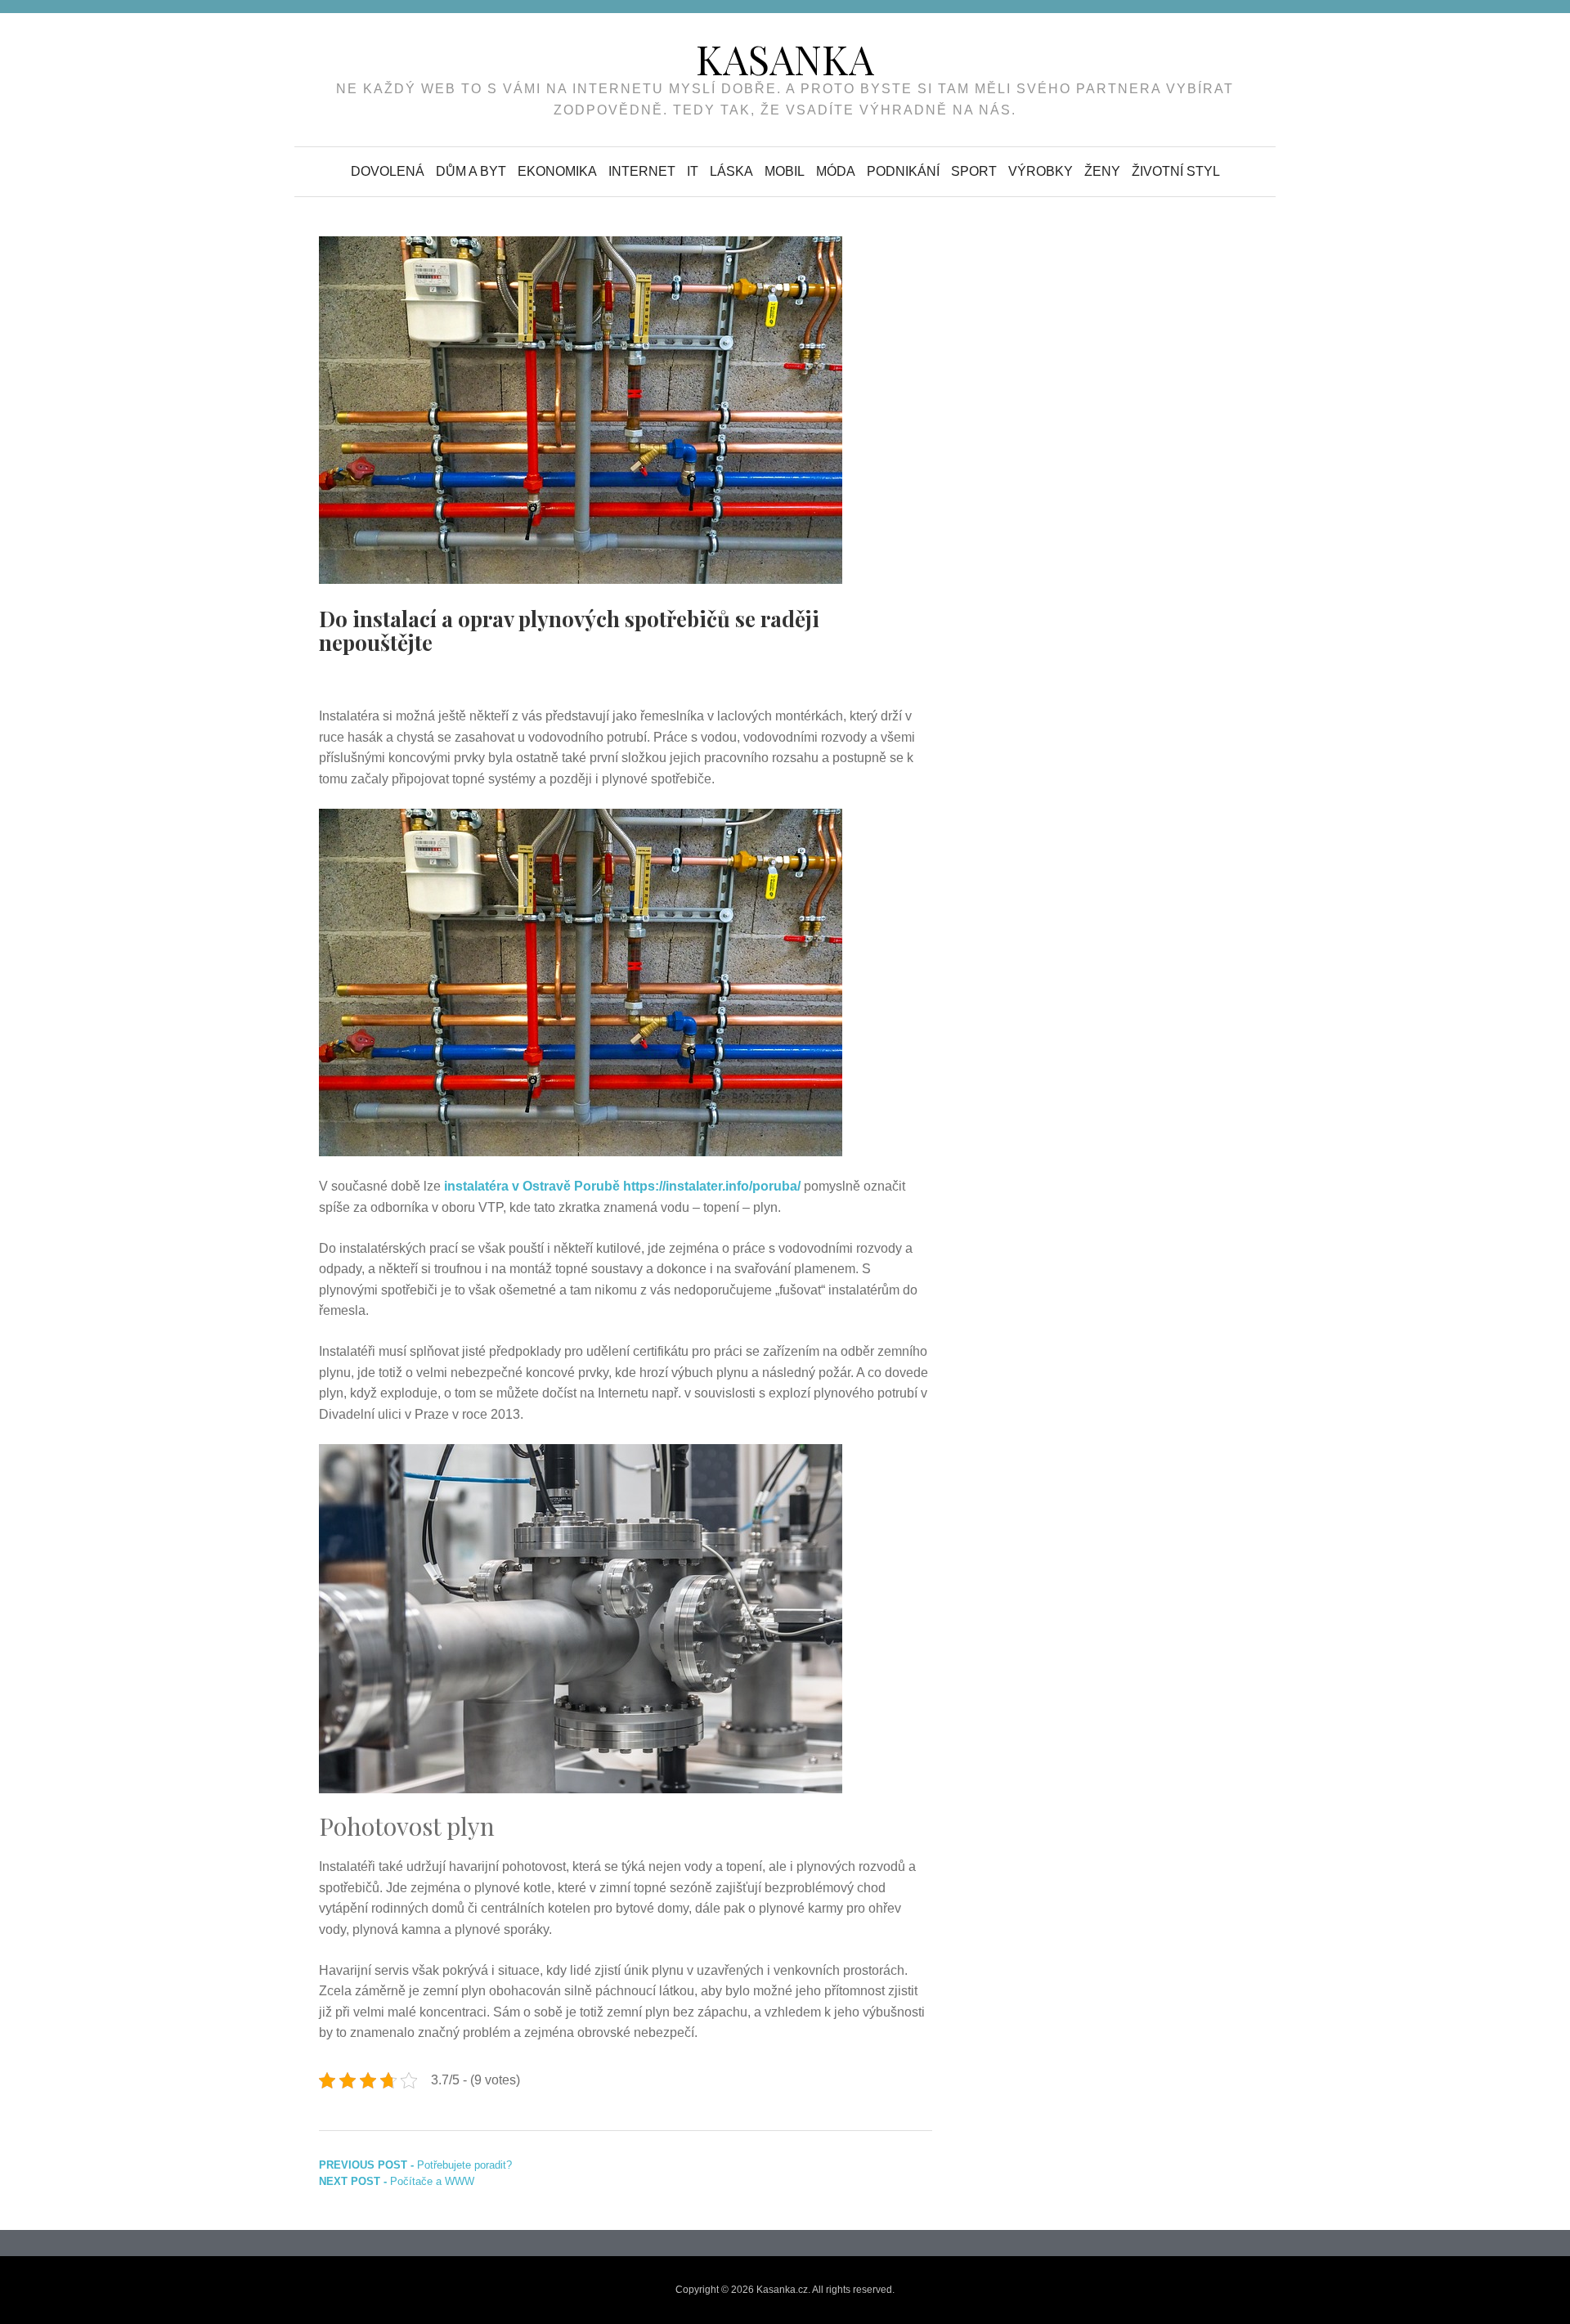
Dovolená (388, 171)
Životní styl (1176, 171)
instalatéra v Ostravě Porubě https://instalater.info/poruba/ (622, 1186)
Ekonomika (557, 171)
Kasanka (785, 59)
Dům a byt (471, 171)
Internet (642, 171)
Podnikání (903, 171)
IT (693, 171)
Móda (836, 171)
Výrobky (1041, 171)
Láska (731, 171)
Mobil (785, 171)
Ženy (1102, 171)
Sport (974, 171)
